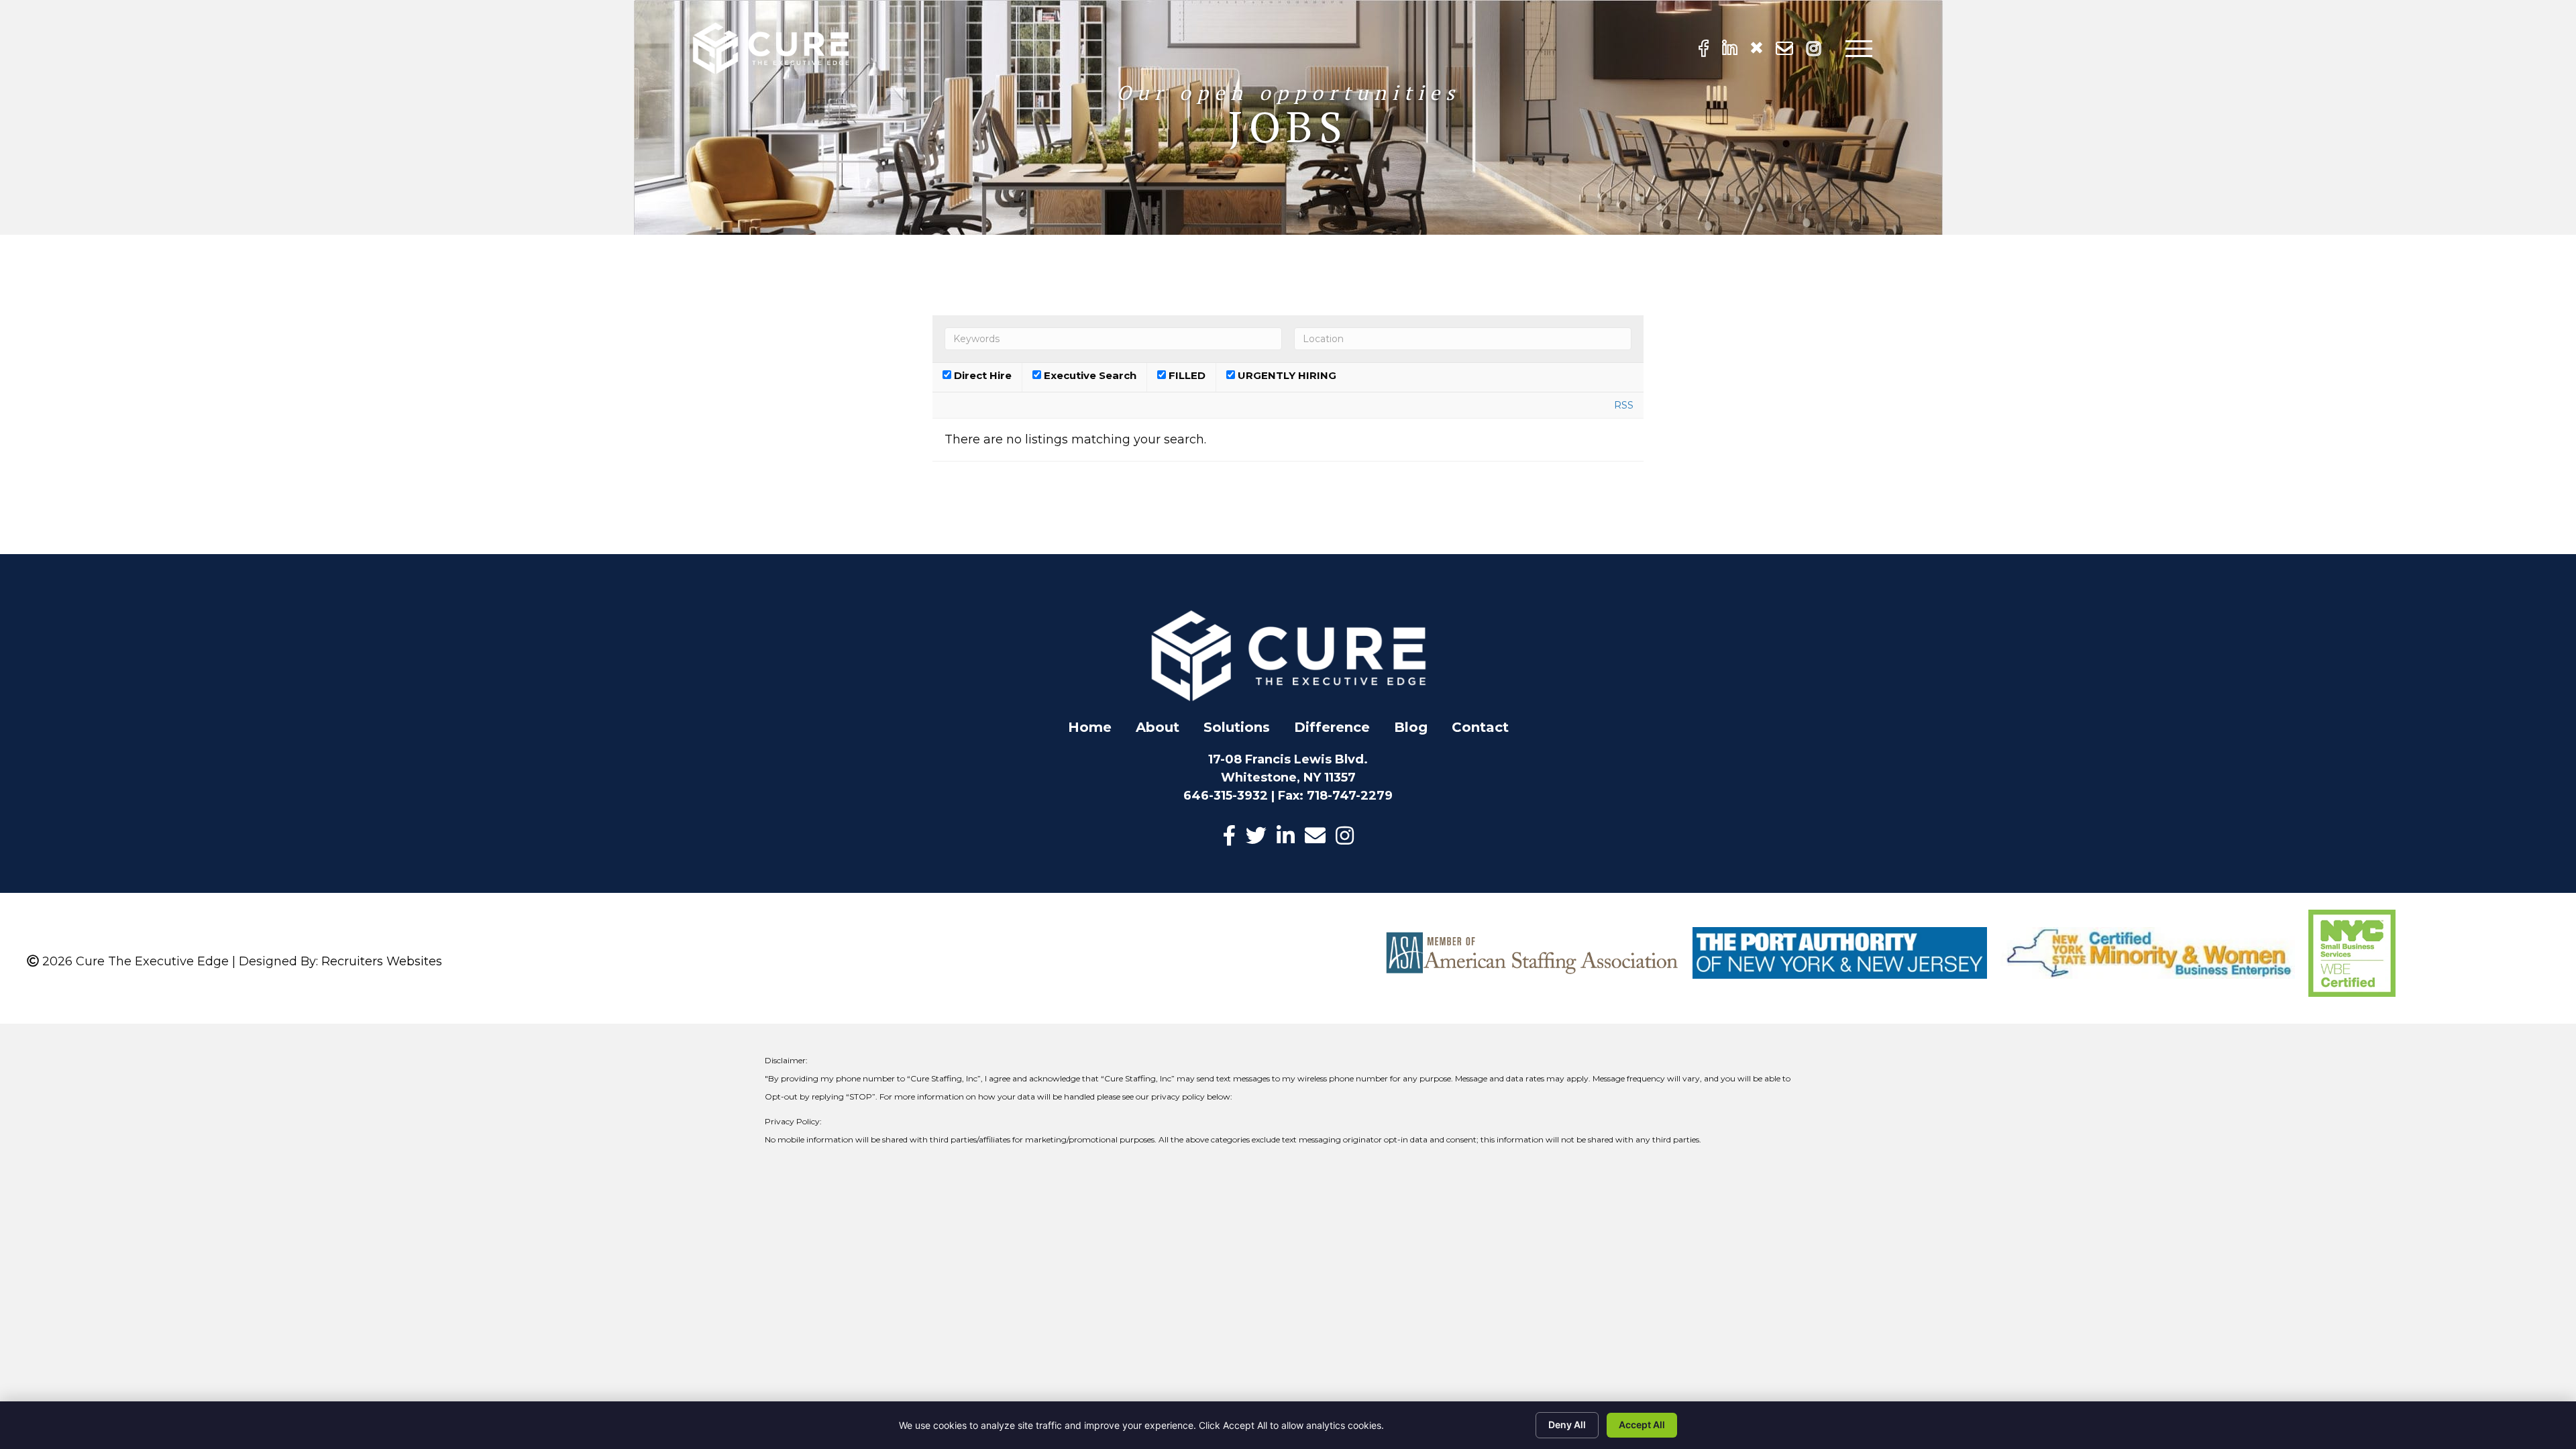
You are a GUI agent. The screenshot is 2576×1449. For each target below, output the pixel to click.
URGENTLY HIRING (1286, 376)
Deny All (1567, 1425)
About (1158, 727)
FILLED (1186, 376)
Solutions (1237, 727)
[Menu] (1859, 49)
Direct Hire (981, 376)
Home (1090, 727)
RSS (1624, 405)
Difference (1332, 727)
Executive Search (1089, 376)
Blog (1411, 727)
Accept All (1642, 1425)
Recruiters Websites (382, 961)
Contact (1480, 727)
